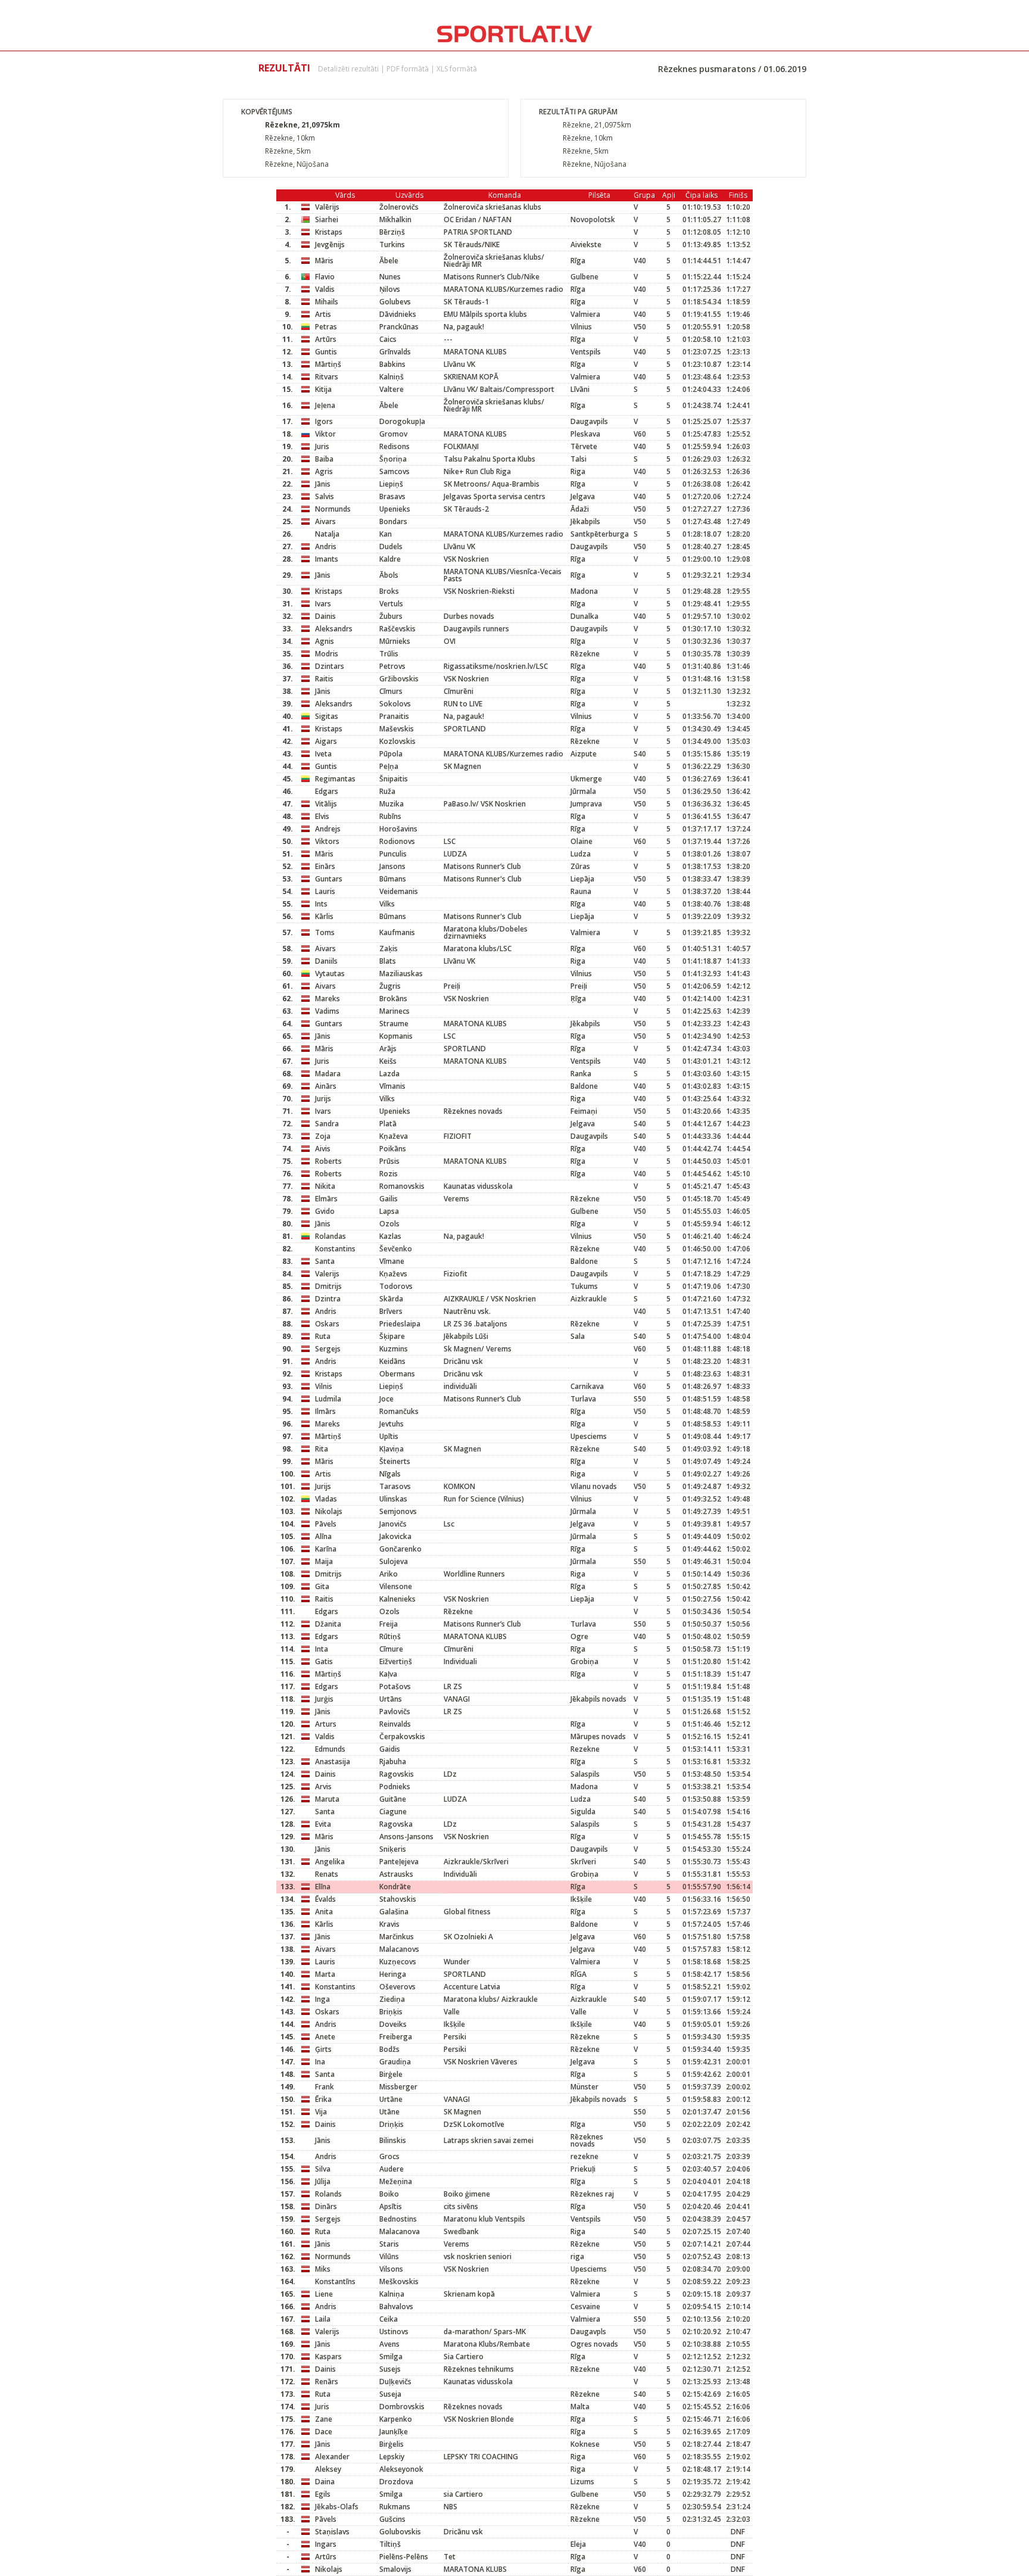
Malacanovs (399, 1949)
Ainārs (326, 1086)
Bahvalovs (396, 2306)
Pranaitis (394, 716)
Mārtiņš (328, 364)
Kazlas (390, 1236)
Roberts (328, 1161)
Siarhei (327, 219)
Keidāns (392, 1361)
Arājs (388, 1049)
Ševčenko (396, 1249)
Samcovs (395, 471)
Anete (325, 2037)
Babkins (392, 364)
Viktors (327, 841)
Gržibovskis (399, 679)
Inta (322, 1649)
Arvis (323, 1787)
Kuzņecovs (398, 1962)
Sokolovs (395, 704)
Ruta (323, 1336)
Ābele (389, 261)
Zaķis (389, 949)
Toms (325, 932)
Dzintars (330, 666)
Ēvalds (325, 1899)
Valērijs (327, 207)
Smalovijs (395, 2569)
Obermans (397, 1374)
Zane (324, 2419)
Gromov (393, 434)
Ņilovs (390, 289)
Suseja (390, 2394)
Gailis (389, 1199)
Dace (324, 2432)
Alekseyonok (401, 2469)
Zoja (323, 1136)
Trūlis (389, 654)
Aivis (323, 1149)
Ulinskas (393, 1499)
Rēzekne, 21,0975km (303, 125)
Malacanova (400, 2231)
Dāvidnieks (398, 314)
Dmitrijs (328, 1286)
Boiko (389, 2194)
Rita (322, 1449)
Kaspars (328, 2357)
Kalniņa (392, 2294)
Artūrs (326, 339)
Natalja (327, 534)
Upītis (389, 1436)
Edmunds (330, 1749)
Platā (388, 1124)
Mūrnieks (395, 641)
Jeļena (325, 405)
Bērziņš (392, 232)
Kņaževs (393, 1274)
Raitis (324, 679)
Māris (324, 261)
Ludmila (328, 1399)
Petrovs (392, 666)
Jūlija (323, 2181)
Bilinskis (393, 2140)
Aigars (326, 741)
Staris (389, 2244)
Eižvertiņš (396, 1661)
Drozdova (396, 2482)
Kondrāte (395, 1887)
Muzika (392, 804)
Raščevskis (397, 629)
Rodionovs (397, 841)
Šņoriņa (393, 459)
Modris (327, 654)
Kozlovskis (397, 741)
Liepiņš (391, 484)
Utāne (389, 2112)
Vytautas (330, 974)
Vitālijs (326, 804)
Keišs (388, 1061)
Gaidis (390, 1749)
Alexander (332, 2457)
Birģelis (392, 2444)
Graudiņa (395, 2062)
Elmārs (326, 1199)
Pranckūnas (399, 327)
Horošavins (398, 829)
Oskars (327, 1324)
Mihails (327, 302)
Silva (323, 2169)
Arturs (326, 1724)
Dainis (325, 616)
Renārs (327, 2382)
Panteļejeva (399, 1862)
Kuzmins (394, 1349)
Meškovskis (399, 2281)
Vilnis (324, 1386)
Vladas (326, 1499)
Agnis (325, 641)
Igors (324, 421)
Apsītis (391, 2206)
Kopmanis (396, 1036)
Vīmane (392, 1261)
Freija (389, 1624)
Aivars (325, 521)
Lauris (325, 891)
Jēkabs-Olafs (337, 2507)
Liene (324, 2294)
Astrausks (396, 1874)
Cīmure (391, 1649)
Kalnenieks (397, 1599)
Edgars (327, 791)
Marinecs (395, 1011)
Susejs (390, 2369)
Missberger (398, 2087)
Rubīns (390, 816)
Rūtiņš (390, 1636)
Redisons (395, 446)
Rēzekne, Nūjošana (297, 164)
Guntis (326, 352)
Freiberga (396, 2037)
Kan (386, 534)
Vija (321, 2112)
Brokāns (393, 999)
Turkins (392, 244)
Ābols (389, 575)
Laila (323, 2319)
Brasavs (392, 496)
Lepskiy (392, 2457)
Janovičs (393, 1524)
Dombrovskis (402, 2407)
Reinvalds (395, 1724)
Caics (388, 339)
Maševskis (397, 729)
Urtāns (391, 1699)
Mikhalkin (395, 219)
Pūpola (391, 754)
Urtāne (391, 2099)
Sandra (327, 1124)
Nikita (325, 1186)
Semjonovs (398, 1511)
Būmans (393, 879)
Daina (325, 2482)
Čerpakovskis (402, 1736)
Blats (388, 961)
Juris (322, 446)
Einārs (325, 866)
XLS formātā (457, 69)
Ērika (323, 2099)
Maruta (327, 1799)
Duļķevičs (395, 2382)
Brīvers (391, 1311)
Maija (324, 1561)
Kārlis (324, 916)
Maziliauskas (401, 974)
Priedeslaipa (400, 1324)
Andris (326, 546)
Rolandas (330, 1236)
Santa (325, 1261)
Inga (322, 1999)
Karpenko (396, 2419)
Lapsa (389, 1211)
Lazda (389, 1074)
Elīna (323, 1887)
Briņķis (391, 2012)
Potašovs (395, 1686)
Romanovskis (402, 1186)
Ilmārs (325, 1411)
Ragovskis (397, 1774)
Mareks (328, 999)
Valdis (325, 289)
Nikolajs (329, 1511)
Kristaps (329, 232)
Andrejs (328, 829)
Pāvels (326, 1524)
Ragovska (396, 1824)
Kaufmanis (397, 932)
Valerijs (327, 1274)
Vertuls (391, 604)
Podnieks (395, 1787)
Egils (323, 2494)
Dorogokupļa (402, 421)
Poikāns (393, 1149)
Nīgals (390, 1474)
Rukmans (395, 2507)
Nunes (390, 277)
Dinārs (326, 2206)
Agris (324, 471)
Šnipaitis (394, 779)
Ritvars (327, 377)
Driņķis (392, 2124)
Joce (386, 1399)
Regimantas (335, 779)
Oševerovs (397, 1987)
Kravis (389, 1924)
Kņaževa (394, 1136)
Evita (323, 1824)
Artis (323, 314)
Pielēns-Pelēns (404, 2557)
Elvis (322, 816)
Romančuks (399, 1411)
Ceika (389, 2319)
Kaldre (390, 559)
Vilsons (391, 2269)
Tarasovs (395, 1486)
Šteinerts (395, 1461)
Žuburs (391, 616)
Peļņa (389, 766)
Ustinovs (394, 2332)
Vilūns (389, 2256)
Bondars (393, 521)
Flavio (325, 277)
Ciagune (393, 1812)
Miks (323, 2269)
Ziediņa (392, 1999)
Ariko (389, 1574)
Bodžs (389, 2049)
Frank (325, 2087)
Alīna (323, 1536)
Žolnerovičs (399, 207)
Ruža (387, 791)
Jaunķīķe (394, 2432)
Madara (328, 1074)
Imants (327, 559)
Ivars (323, 604)
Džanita (328, 1624)
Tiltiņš (390, 2544)
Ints (321, 904)
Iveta (323, 754)
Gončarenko (400, 1549)
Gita (322, 1586)
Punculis (393, 854)
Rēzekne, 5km (288, 151)
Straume (394, 1024)
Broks (389, 591)
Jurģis (324, 1699)
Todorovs (396, 1286)
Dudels (391, 546)
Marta (325, 1974)
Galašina (394, 1912)
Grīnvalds (395, 352)
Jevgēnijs (330, 244)
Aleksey (328, 2469)
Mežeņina (396, 2181)
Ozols (389, 1224)
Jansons (392, 866)
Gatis (324, 1661)
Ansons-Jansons (406, 1837)
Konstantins (335, 1249)
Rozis (389, 1174)
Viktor (325, 434)
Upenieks (395, 509)
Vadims (327, 1011)
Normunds (333, 509)
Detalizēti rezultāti (348, 69)
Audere (392, 2169)
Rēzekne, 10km (290, 138)
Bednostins (398, 2219)
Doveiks (393, 2024)
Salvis (325, 496)
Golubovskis (400, 2532)
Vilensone (396, 1586)
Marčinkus (397, 1937)
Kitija (323, 389)
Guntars (329, 879)
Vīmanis (392, 1086)
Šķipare (392, 1336)
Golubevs (395, 302)
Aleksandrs (334, 629)
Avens (389, 2344)
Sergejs (328, 1349)
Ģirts (323, 2049)
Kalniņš (392, 377)
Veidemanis (399, 891)
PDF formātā (408, 69)
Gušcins (392, 2519)
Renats (327, 1874)
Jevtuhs (392, 1424)
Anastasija (333, 1762)
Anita (324, 1912)
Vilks (387, 904)
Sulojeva (394, 1561)
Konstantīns (335, 2281)
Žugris (390, 986)
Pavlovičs (395, 1711)
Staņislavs (332, 2532)
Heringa (393, 1974)
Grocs (389, 2156)
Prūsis (389, 1161)
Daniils (326, 961)
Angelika (330, 1862)
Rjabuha (393, 1762)
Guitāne (393, 1799)
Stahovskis (398, 1899)
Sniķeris (393, 1849)
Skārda (391, 1299)
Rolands (328, 2194)
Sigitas (327, 716)
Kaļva (388, 1674)
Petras (326, 327)
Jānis (323, 484)
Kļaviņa (392, 1449)
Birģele (391, 2074)
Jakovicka (395, 1536)
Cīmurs (391, 691)
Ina (320, 2062)
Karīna (326, 1549)
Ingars (326, 2544)
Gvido (325, 1211)
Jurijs (323, 1099)
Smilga (391, 2357)
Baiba (324, 459)
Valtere (392, 389)
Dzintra (328, 1299)
